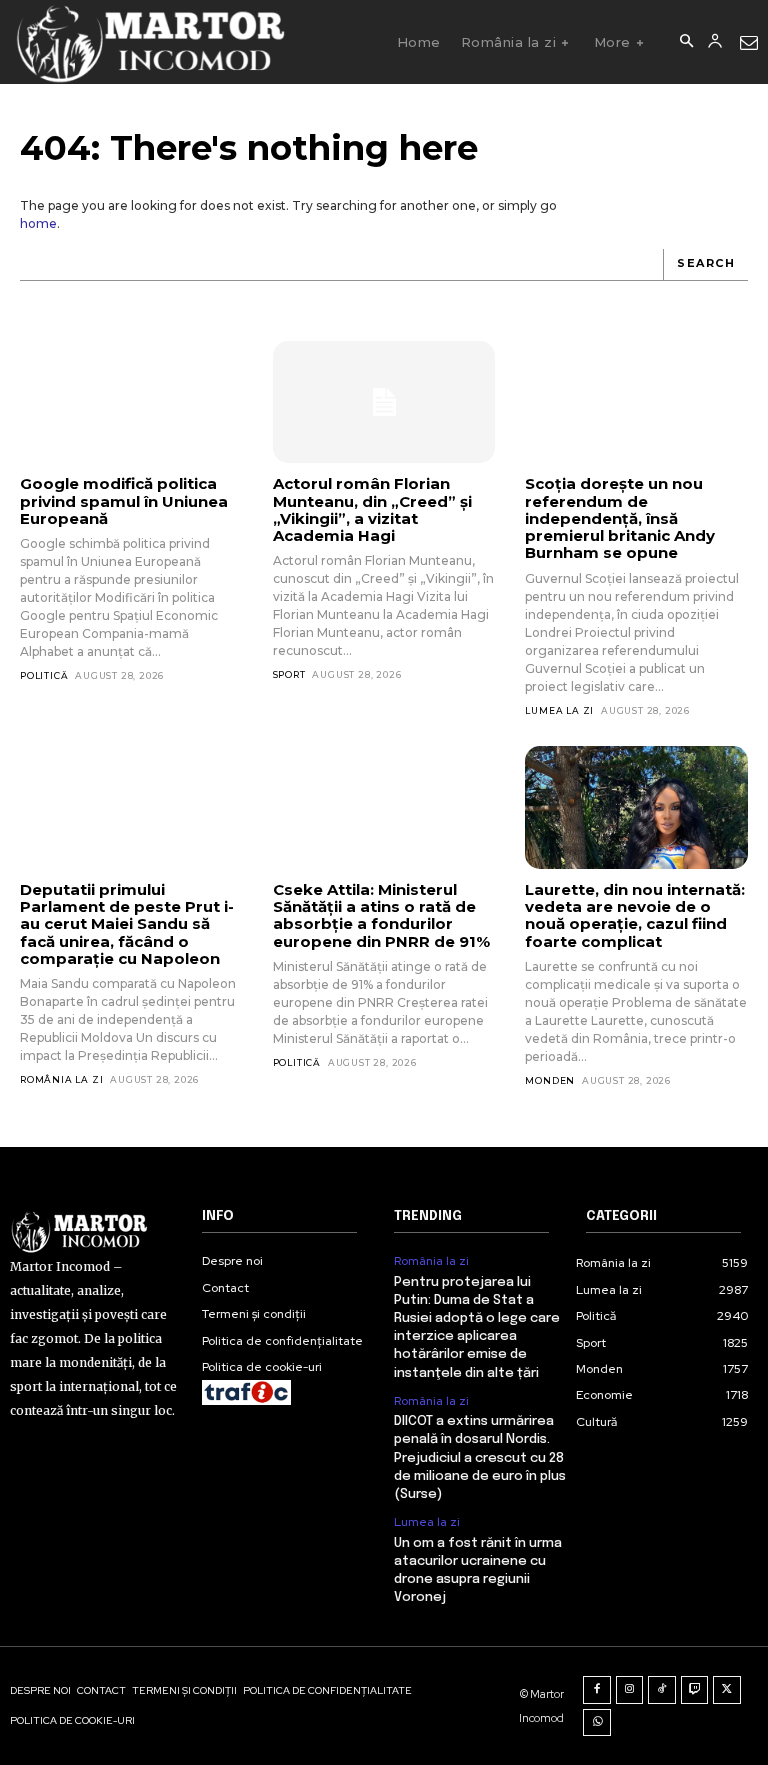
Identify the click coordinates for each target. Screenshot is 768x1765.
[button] (686, 42)
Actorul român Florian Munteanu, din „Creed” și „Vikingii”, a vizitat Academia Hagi (372, 509)
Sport (289, 674)
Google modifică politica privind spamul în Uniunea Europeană (124, 501)
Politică (44, 675)
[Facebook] (597, 1690)
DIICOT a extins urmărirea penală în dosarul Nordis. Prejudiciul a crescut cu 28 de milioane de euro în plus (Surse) (480, 1458)
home (38, 223)
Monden (550, 1080)
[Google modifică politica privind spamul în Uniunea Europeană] (131, 402)
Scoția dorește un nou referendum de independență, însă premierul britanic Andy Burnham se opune (620, 518)
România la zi (61, 1079)
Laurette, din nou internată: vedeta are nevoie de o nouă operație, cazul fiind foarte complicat (635, 915)
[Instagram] (630, 1690)
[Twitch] (695, 1690)
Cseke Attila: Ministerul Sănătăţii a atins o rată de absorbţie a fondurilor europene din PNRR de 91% (381, 915)
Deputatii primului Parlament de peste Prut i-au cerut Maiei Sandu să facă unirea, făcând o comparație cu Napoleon (127, 924)
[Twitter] (727, 1690)
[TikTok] (662, 1690)
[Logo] (149, 42)
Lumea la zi (559, 710)
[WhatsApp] (597, 1723)
